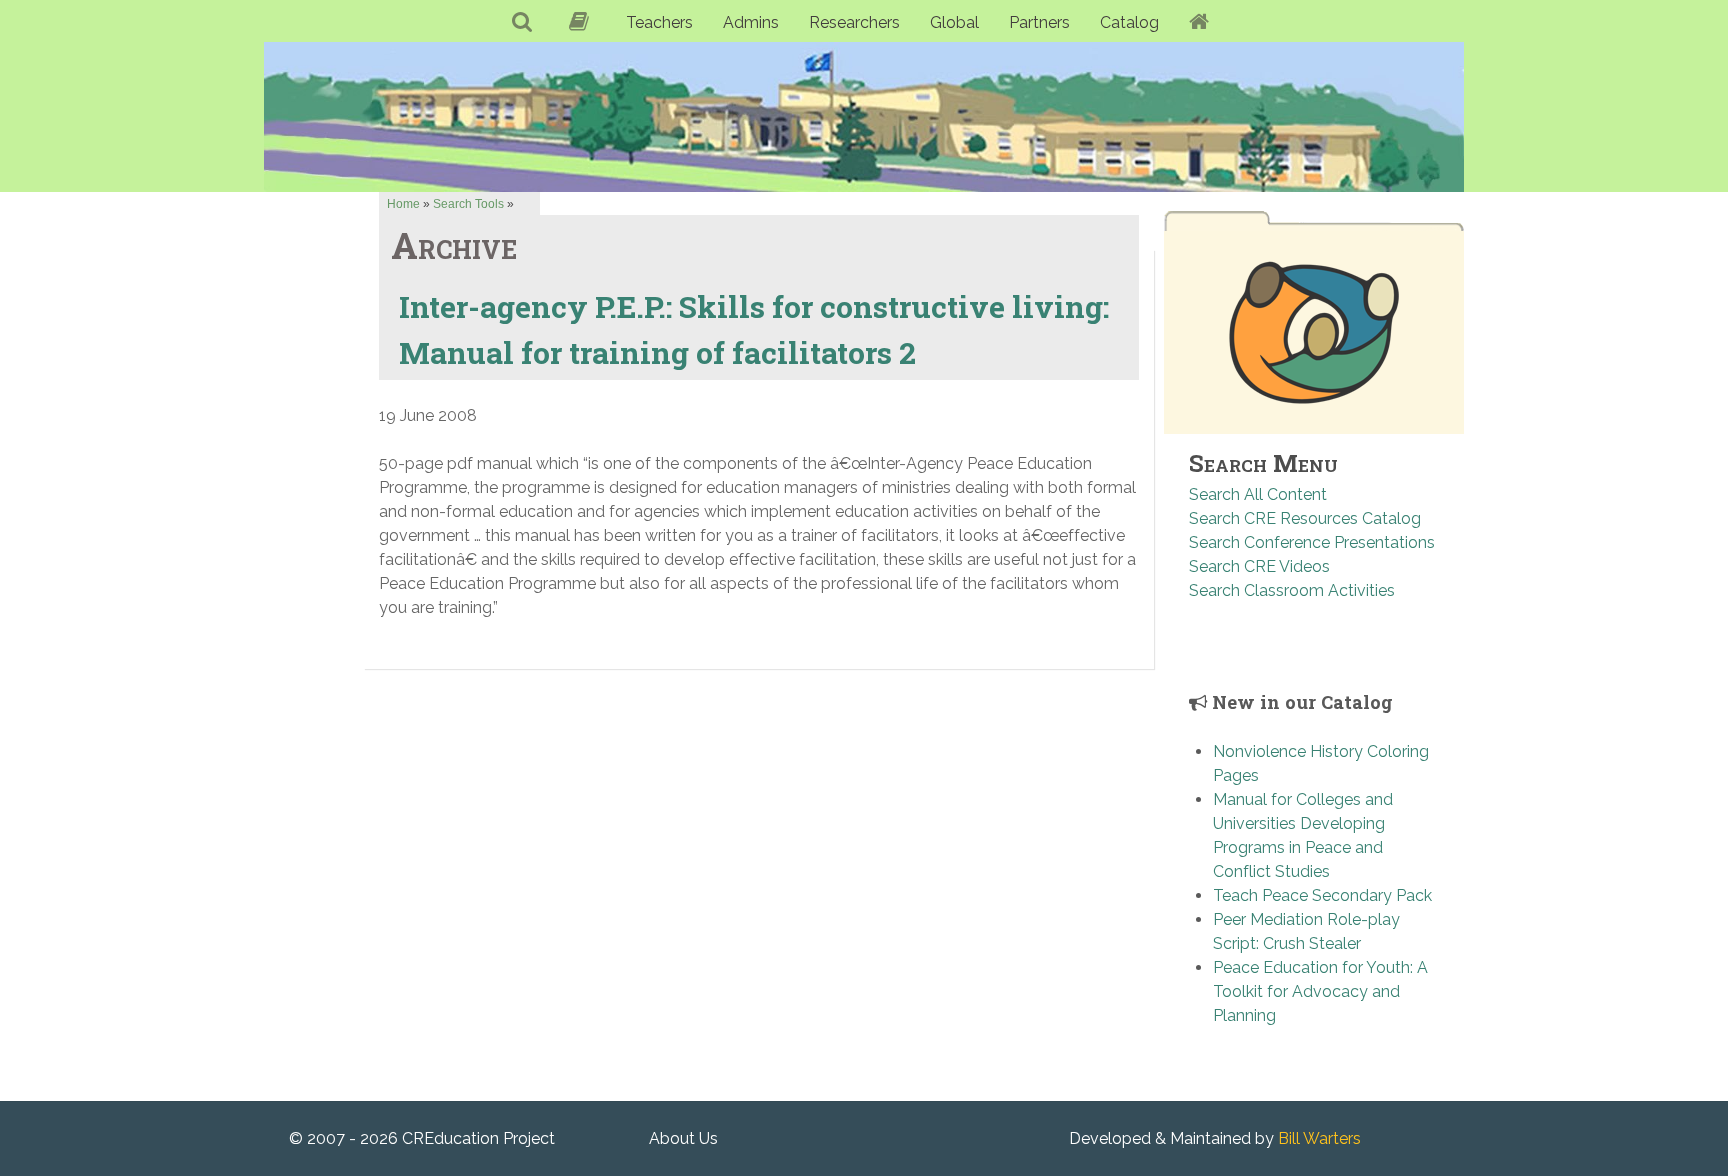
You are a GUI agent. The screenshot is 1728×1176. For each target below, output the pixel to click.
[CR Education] (864, 116)
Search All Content (1258, 494)
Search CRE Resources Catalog (1305, 518)
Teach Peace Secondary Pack (1322, 895)
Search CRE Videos (1259, 566)
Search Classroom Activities (1292, 590)
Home (403, 204)
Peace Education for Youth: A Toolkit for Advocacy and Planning (1320, 991)
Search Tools (468, 204)
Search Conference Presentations (1312, 542)
